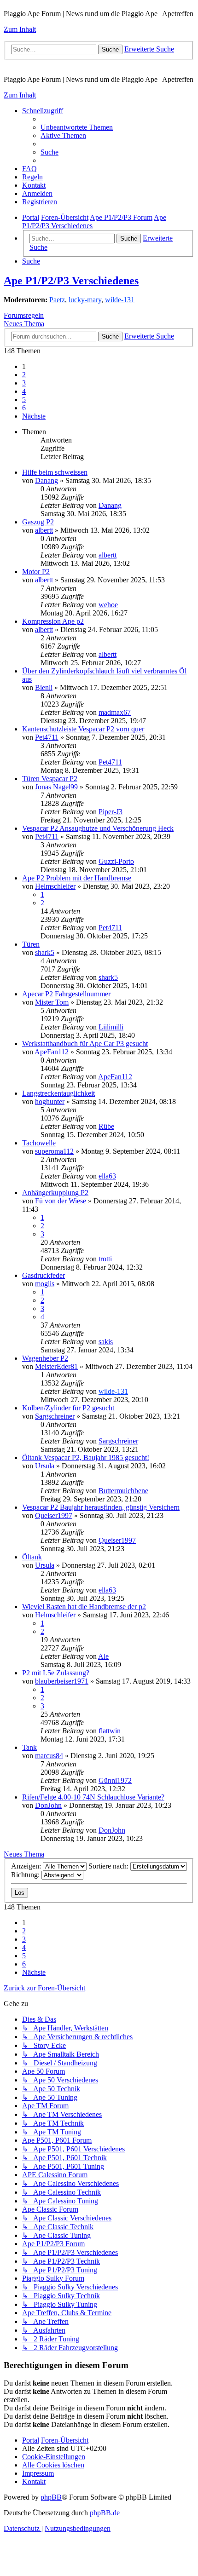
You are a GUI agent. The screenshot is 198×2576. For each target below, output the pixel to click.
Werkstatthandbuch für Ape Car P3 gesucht (85, 1044)
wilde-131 (120, 300)
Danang (47, 480)
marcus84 (49, 1756)
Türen (31, 944)
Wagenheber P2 (45, 1358)
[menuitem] (77, 127)
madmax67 (115, 712)
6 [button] (24, 408)
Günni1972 (115, 1780)
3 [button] (24, 383)
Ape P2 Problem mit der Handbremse (77, 878)
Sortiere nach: (109, 1866)
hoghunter (50, 1101)
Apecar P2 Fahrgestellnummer (66, 994)
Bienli (44, 687)
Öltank (32, 1557)
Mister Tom (52, 1002)
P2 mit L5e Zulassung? (56, 1673)
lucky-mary (85, 300)
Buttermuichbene (123, 1491)
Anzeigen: (27, 1866)
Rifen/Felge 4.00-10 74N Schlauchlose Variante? (93, 1797)
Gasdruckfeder (44, 1275)
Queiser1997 (54, 1515)
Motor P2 (36, 572)
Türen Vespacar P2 (50, 779)
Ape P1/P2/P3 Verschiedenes (71, 281)
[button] (34, 416)
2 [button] (24, 375)
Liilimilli (111, 1027)
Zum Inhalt (20, 29)
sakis (106, 1342)
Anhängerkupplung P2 (55, 1193)
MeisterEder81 (56, 1366)
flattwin (110, 1731)
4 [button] (24, 391)
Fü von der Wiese (61, 1201)
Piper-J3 (111, 812)
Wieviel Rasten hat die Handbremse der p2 (84, 1607)
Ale (103, 1656)
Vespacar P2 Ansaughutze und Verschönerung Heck (98, 828)
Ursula (45, 1466)
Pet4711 (47, 737)
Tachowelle (39, 1143)
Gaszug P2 (38, 522)
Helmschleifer (55, 886)
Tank (29, 1747)
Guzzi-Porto (116, 861)
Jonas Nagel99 (56, 787)
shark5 (45, 952)
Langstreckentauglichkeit (58, 1093)
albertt (44, 530)
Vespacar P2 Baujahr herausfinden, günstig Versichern (101, 1507)
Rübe (106, 1126)
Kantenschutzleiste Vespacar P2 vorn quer (83, 729)
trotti (105, 1259)
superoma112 (54, 1151)
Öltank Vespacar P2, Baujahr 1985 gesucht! (86, 1458)
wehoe (108, 605)
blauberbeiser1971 (62, 1681)
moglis (45, 1284)
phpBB (51, 2497)
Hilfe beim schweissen (55, 472)
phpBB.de (105, 2513)
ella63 (107, 1176)
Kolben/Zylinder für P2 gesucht (68, 1408)
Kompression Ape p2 (53, 621)
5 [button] (24, 400)
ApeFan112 (52, 1052)
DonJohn (48, 1805)
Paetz (57, 300)
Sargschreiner (55, 1416)
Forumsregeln (24, 315)
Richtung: (26, 1875)
